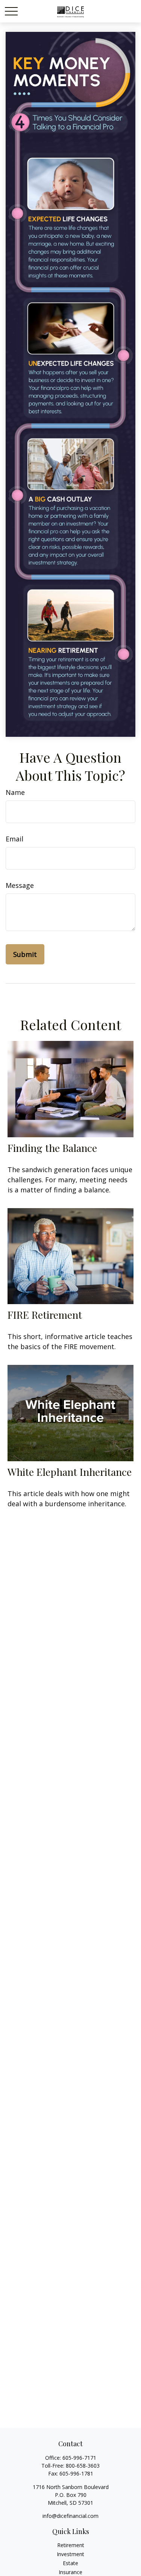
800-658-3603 (83, 2466)
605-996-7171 (79, 2458)
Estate (70, 2563)
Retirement (71, 2545)
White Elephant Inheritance (70, 1472)
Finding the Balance (52, 1148)
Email (14, 839)
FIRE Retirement (45, 1315)
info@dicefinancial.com (70, 2516)
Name (15, 792)
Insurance (70, 2572)
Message (20, 885)
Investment (70, 2554)
